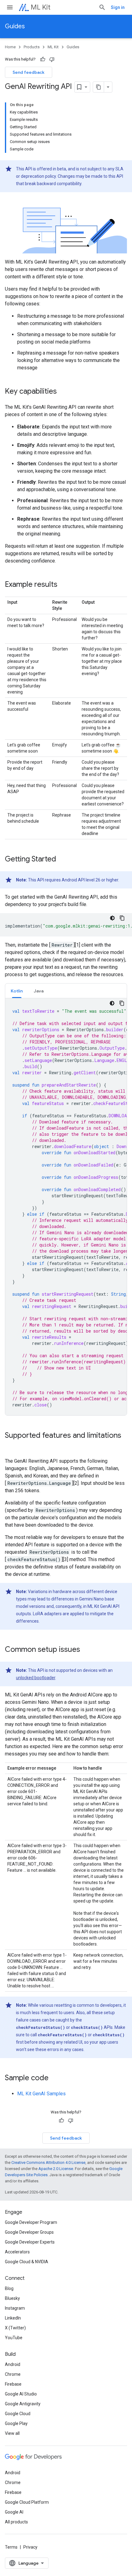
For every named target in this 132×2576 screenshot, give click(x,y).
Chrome (13, 2374)
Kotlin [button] (17, 991)
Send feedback (29, 72)
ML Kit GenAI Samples (41, 2094)
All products (16, 2522)
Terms (11, 2547)
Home (10, 47)
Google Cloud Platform (27, 2502)
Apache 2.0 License (56, 2169)
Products (32, 47)
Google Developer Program (31, 2222)
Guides (15, 26)
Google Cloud (18, 2414)
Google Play (16, 2423)
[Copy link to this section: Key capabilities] (63, 392)
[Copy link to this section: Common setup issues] (86, 1650)
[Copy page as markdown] (99, 87)
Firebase (13, 2384)
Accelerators (17, 2252)
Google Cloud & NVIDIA (27, 2262)
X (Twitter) (15, 2328)
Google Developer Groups (29, 2232)
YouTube (14, 2338)
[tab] (17, 991)
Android (13, 2364)
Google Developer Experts (30, 2242)
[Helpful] (43, 59)
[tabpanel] (66, 1207)
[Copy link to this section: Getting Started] (62, 859)
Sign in (118, 7)
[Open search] (102, 7)
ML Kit (41, 7)
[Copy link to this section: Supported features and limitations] (11, 1445)
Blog (9, 2288)
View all (12, 2433)
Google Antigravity (23, 2404)
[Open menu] (10, 7)
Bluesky (12, 2298)
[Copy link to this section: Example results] (64, 585)
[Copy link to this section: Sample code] (55, 2078)
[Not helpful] (52, 59)
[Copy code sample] (122, 918)
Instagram (15, 2308)
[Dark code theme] (112, 918)
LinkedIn (13, 2318)
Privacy (30, 2547)
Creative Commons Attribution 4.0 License (48, 2163)
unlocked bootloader (36, 1678)
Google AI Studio (21, 2394)
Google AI (14, 2512)
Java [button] (39, 991)
